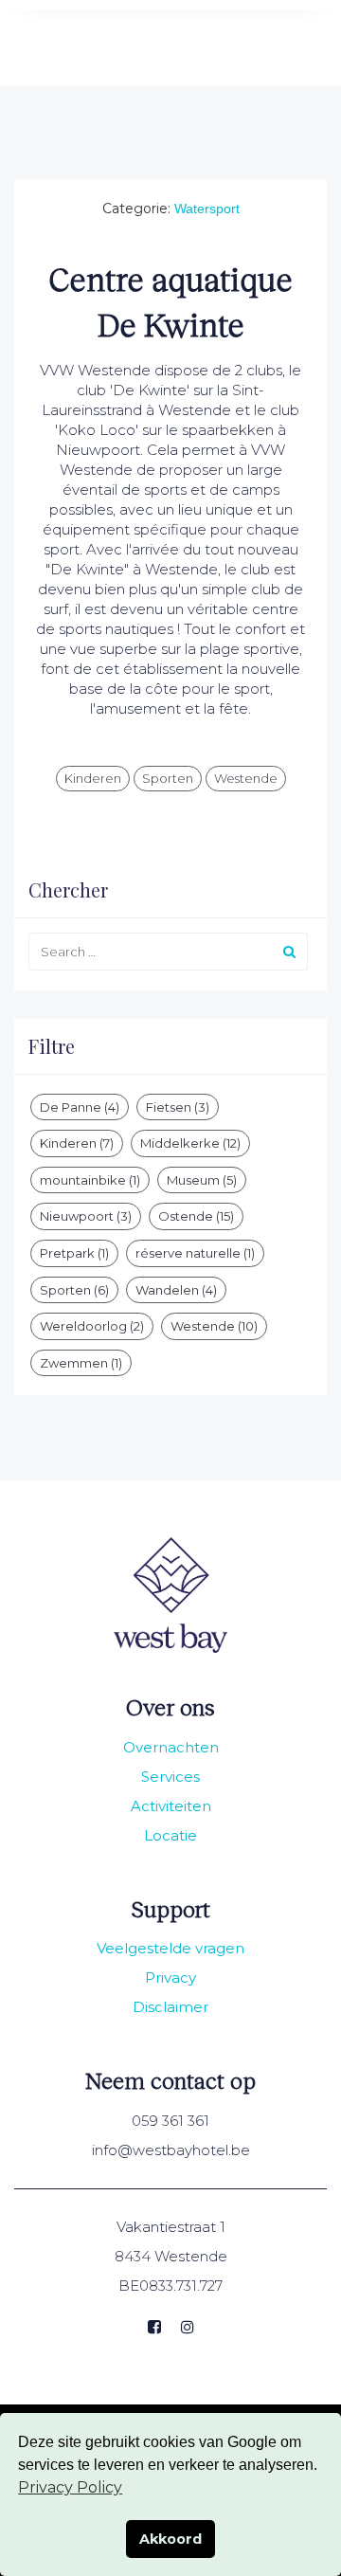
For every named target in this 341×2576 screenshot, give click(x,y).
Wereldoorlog (92, 1326)
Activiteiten (171, 1806)
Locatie (170, 1835)
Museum (202, 1180)
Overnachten (171, 1747)
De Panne (80, 1107)
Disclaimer (170, 2007)
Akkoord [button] (170, 2539)
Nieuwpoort (86, 1216)
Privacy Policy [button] (70, 2487)
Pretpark (74, 1253)
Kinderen (93, 778)
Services (170, 1777)
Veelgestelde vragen (170, 1948)
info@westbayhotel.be (171, 2150)
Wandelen (176, 1290)
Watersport (207, 209)
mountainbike (90, 1180)
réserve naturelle (195, 1253)
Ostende (196, 1216)
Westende (246, 778)
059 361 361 (170, 2121)
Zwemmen (81, 1363)
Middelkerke (190, 1143)
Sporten (168, 778)
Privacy (170, 1977)
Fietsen (178, 1107)
